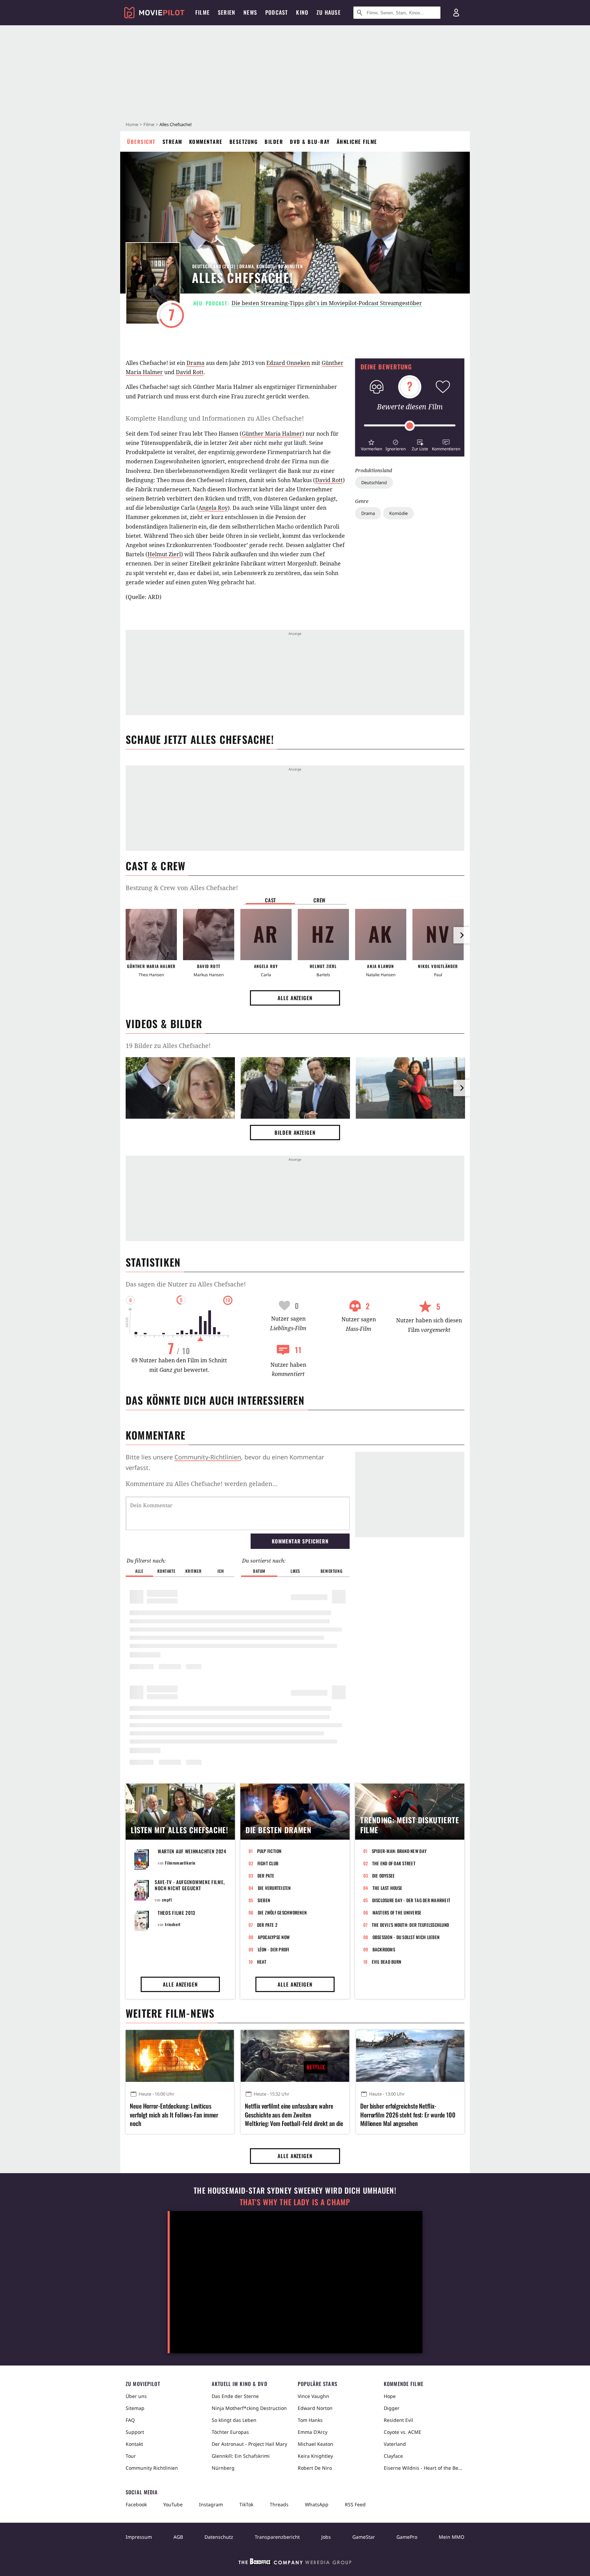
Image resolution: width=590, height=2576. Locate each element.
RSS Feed (355, 2504)
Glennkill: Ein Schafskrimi (241, 2456)
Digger (392, 2408)
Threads (279, 2504)
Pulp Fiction (269, 1851)
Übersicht (141, 141)
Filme (149, 124)
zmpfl (167, 1900)
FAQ (130, 2420)
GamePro (407, 2537)
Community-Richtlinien (208, 1457)
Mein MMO (452, 2537)
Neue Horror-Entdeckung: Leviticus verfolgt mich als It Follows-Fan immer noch (174, 2115)
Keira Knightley (315, 2456)
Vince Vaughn (313, 2396)
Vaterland (395, 2444)
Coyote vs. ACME (403, 2432)
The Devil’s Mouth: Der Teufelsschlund (411, 1925)
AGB (178, 2537)
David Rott (190, 372)
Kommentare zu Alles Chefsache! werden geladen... (202, 1484)
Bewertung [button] (332, 1571)
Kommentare (206, 141)
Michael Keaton (315, 2444)
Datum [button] (259, 1571)
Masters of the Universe (397, 1912)
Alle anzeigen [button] (295, 998)
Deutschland (374, 482)
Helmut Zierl (164, 554)
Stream (172, 141)
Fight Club (268, 1863)
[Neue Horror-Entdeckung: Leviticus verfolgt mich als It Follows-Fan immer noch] (180, 2056)
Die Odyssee (384, 1876)
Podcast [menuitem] (277, 12)
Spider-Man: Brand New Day (399, 1851)
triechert (173, 1924)
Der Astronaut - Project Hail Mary (249, 2444)
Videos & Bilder (164, 1024)
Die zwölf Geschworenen (282, 1912)
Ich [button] (221, 1571)
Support (135, 2432)
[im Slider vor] (462, 935)
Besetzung (244, 141)
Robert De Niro (315, 2468)
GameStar (364, 2537)
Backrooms (384, 1949)
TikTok (246, 2504)
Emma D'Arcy (313, 2432)
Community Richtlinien (152, 2468)
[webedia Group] (295, 2563)
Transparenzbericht (277, 2537)
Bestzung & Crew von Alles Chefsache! (182, 888)
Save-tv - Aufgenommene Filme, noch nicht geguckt (190, 1885)
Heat (262, 1962)
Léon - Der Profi (274, 1949)
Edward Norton (315, 2408)
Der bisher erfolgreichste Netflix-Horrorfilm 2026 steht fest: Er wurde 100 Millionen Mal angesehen (408, 2115)
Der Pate (266, 1876)
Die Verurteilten (274, 1888)
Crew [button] (320, 900)
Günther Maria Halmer (272, 434)
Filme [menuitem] (202, 12)
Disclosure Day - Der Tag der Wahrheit (411, 1900)
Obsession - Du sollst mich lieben (406, 1937)
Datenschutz (219, 2537)
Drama (368, 513)
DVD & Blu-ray (310, 141)
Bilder (274, 141)
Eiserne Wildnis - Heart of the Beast (424, 2468)
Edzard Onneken (288, 363)
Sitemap (135, 2408)
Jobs (326, 2537)
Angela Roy (213, 508)
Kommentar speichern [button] (300, 1541)
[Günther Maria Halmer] (151, 935)
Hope (390, 2396)
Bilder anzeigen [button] (295, 1132)
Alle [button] (139, 1571)
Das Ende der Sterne (235, 2396)
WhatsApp (317, 2504)
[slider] (410, 426)
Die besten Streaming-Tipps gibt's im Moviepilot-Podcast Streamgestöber (327, 303)
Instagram (211, 2504)
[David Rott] (209, 935)
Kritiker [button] (193, 1571)
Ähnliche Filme (357, 141)
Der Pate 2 (267, 1925)
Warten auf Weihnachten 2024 (192, 1851)
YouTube (173, 2504)
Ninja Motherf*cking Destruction (249, 2408)
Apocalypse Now (274, 1937)
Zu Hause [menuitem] (329, 12)
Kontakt (134, 2444)
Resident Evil (398, 2420)
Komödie (398, 513)
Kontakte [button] (166, 1571)
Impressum (139, 2537)
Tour (131, 2456)
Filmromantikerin (180, 1863)
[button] (371, 444)
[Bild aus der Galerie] (180, 1089)
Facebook (136, 2504)
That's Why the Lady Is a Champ (295, 2202)
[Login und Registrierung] (456, 13)
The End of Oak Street (394, 1863)
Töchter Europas (230, 2432)
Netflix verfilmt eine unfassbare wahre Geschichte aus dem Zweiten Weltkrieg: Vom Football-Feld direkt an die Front (294, 2115)
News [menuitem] (250, 12)
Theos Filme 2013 (177, 1913)
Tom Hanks (310, 2420)
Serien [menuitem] (227, 12)
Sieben (264, 1900)
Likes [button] (295, 1571)
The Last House (388, 1888)
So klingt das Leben (234, 2420)
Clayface (393, 2456)
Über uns (136, 2396)
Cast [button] (270, 900)
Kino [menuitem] (302, 12)
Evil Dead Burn (387, 1962)
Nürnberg (223, 2468)
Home (132, 124)
